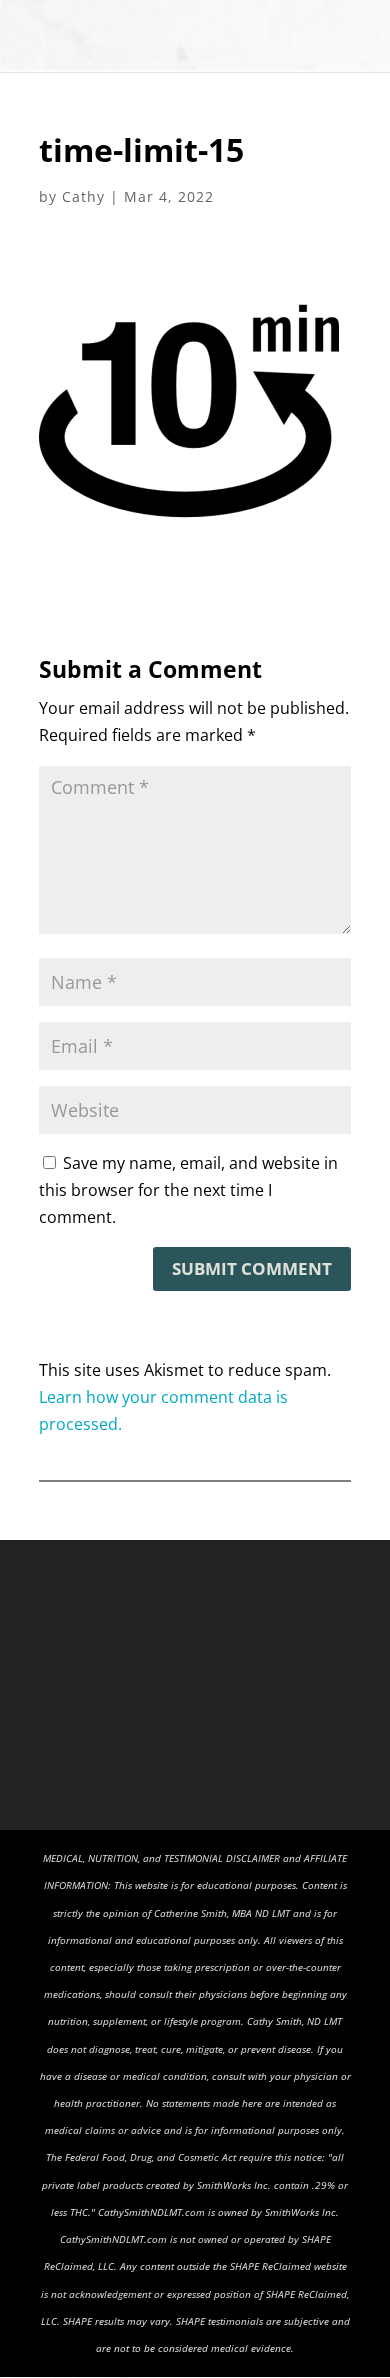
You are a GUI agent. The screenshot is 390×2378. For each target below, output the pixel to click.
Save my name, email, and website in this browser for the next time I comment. (188, 1190)
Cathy (83, 196)
